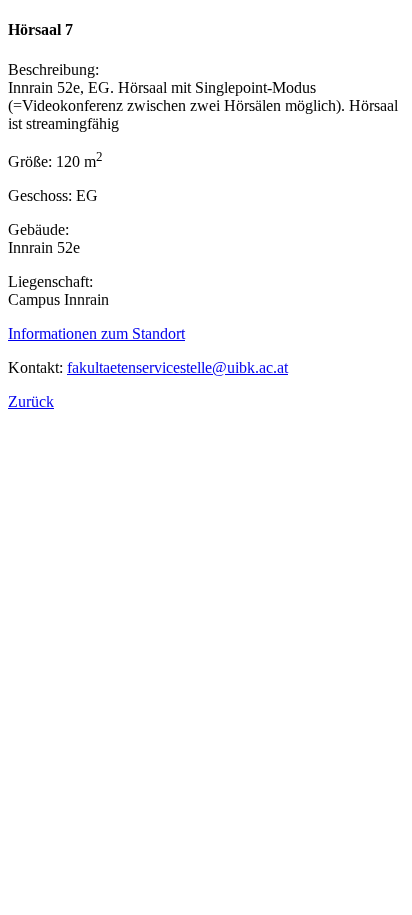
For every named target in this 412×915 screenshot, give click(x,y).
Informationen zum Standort (96, 333)
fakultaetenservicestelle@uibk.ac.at (177, 367)
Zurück (31, 401)
